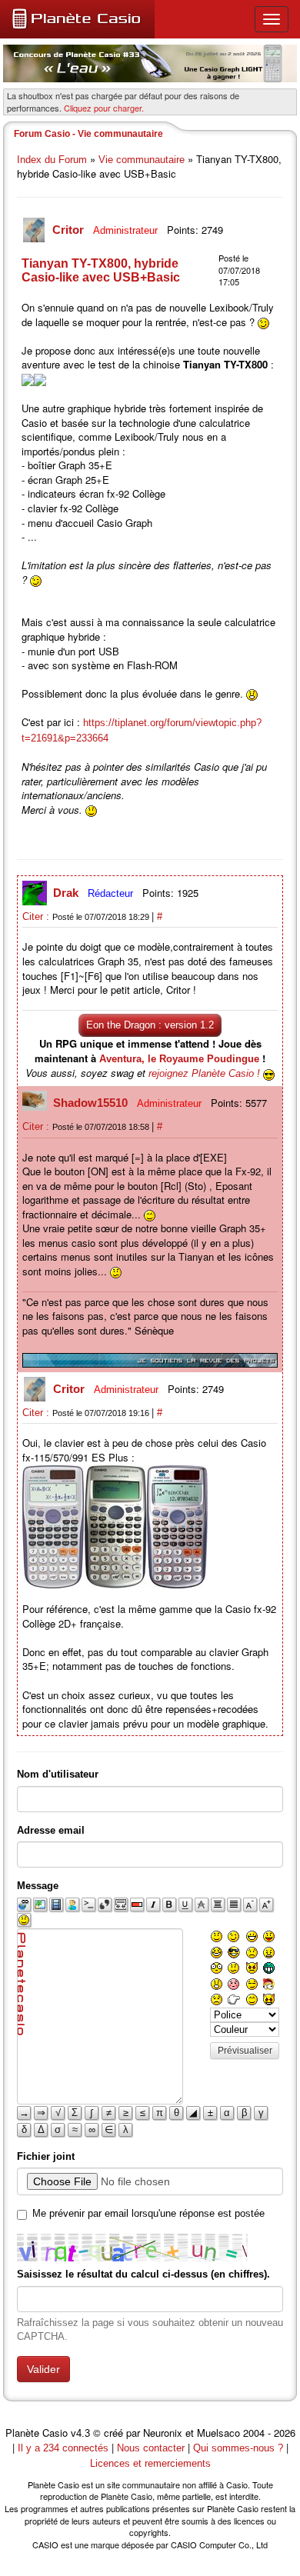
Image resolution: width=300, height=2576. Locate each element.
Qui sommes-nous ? (238, 2448)
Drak (67, 893)
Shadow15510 (92, 1103)
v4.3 (80, 2433)
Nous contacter (151, 2448)
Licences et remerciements (150, 2463)
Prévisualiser (245, 2051)
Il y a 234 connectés (65, 2448)
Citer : (37, 916)
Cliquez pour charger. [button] (104, 108)
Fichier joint (46, 2156)
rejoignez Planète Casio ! (204, 1073)
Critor (70, 230)
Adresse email (51, 1830)
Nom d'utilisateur (58, 1774)
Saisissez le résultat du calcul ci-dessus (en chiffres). (143, 2274)
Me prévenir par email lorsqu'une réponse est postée (148, 2213)
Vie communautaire (142, 160)
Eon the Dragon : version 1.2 (150, 1025)
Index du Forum (52, 160)
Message (38, 1886)
